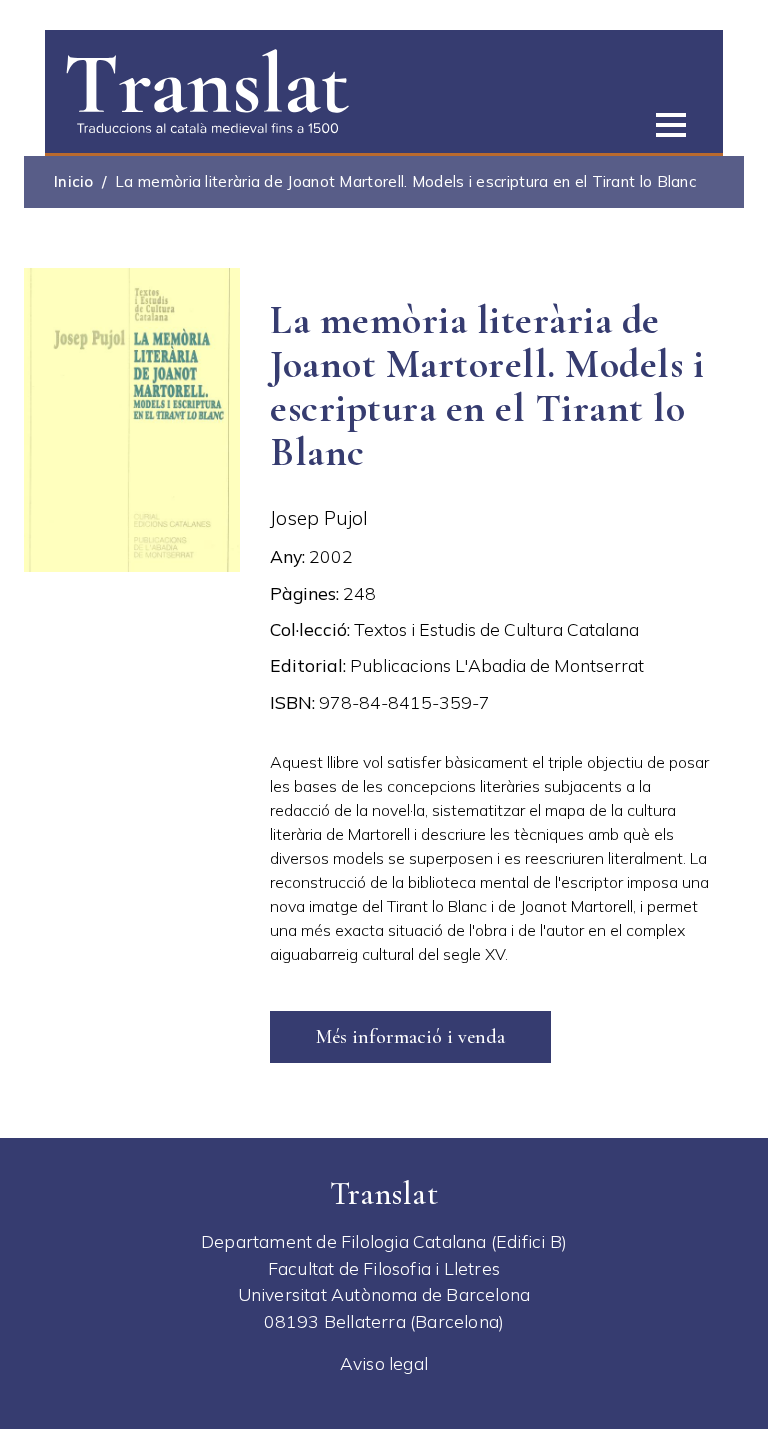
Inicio (74, 181)
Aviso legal (384, 1363)
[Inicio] (207, 89)
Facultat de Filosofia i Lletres (384, 1268)
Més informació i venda (410, 1037)
